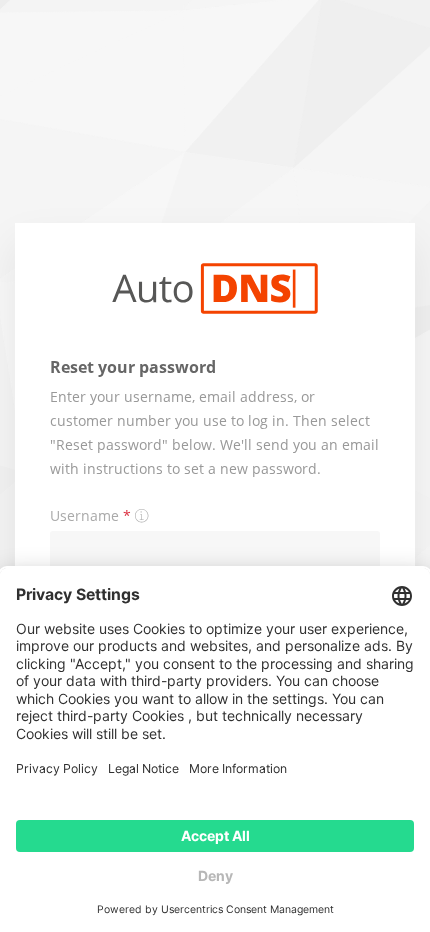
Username (90, 515)
